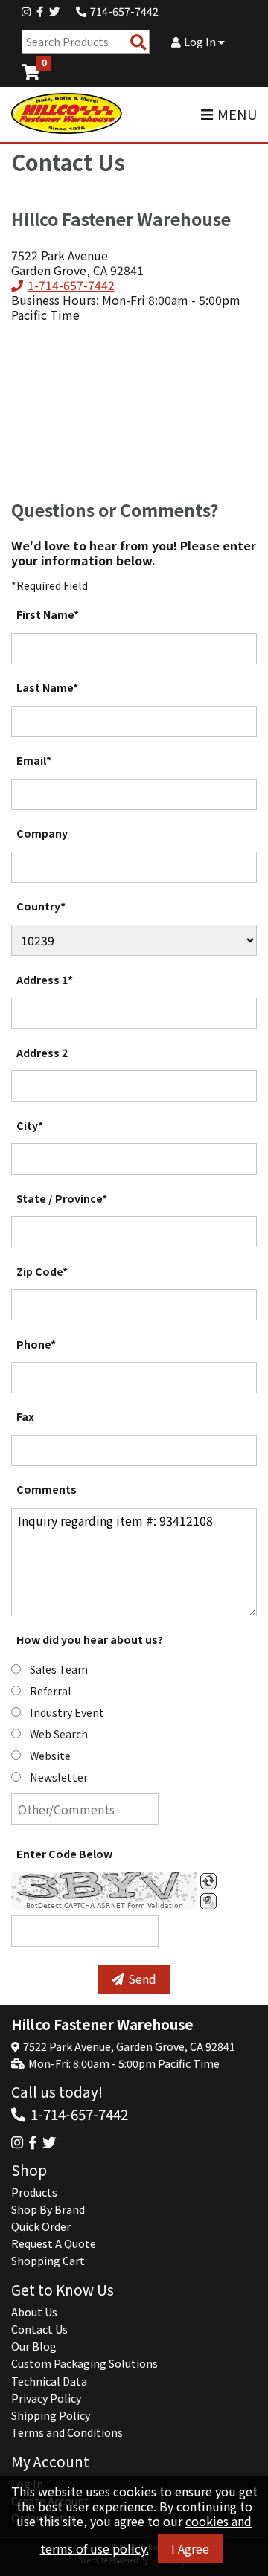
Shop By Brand (48, 2209)
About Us (34, 2312)
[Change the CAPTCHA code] (208, 1881)
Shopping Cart (48, 2261)
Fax (25, 1416)
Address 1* (45, 980)
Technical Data (49, 2381)
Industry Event (67, 1712)
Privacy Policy (46, 2398)
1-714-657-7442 (71, 285)
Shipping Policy (51, 2415)
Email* (34, 760)
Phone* (36, 1344)
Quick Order (41, 2226)
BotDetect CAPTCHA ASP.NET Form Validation (105, 1906)
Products (34, 2192)
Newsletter (59, 1777)
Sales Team (59, 1669)
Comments (47, 1489)
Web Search (59, 1734)
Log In (201, 42)
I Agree (190, 2548)
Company (42, 833)
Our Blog (34, 2346)
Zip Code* (42, 1271)
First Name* (48, 614)
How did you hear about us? (90, 1639)
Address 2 (42, 1053)
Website (50, 1756)
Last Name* (47, 687)
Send (142, 1979)
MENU (237, 114)
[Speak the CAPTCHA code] (208, 1901)
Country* (41, 906)
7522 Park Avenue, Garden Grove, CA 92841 (129, 2046)
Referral (51, 1691)
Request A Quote (54, 2243)
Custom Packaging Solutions (84, 2363)
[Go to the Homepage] (67, 115)
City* (30, 1125)
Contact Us (39, 2329)
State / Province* (62, 1198)
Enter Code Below (64, 1854)
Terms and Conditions (67, 2432)
